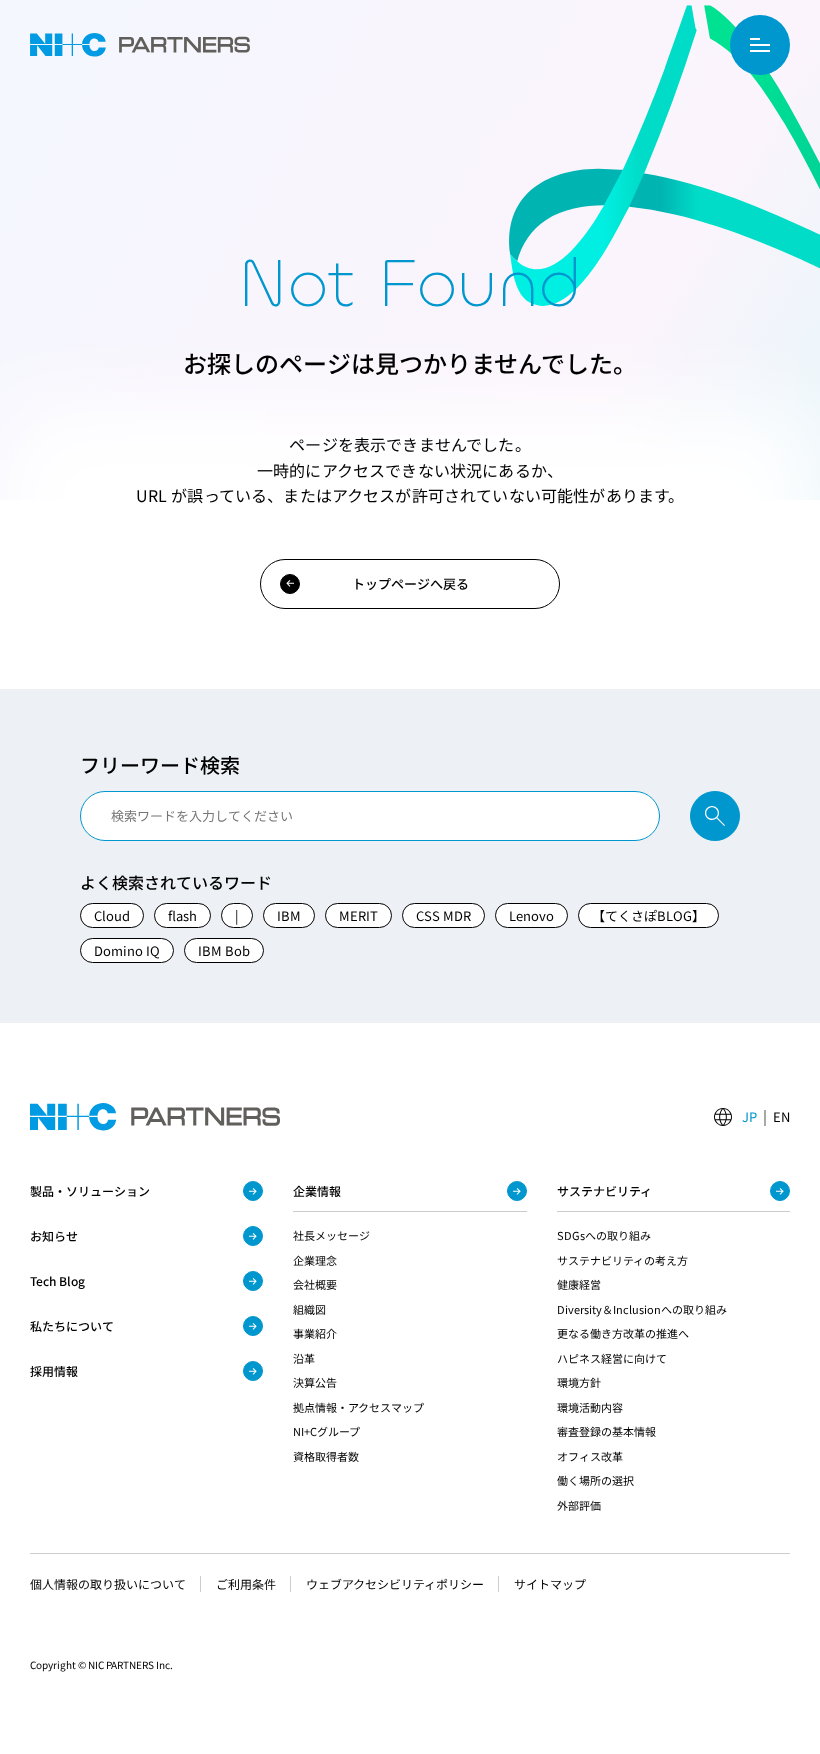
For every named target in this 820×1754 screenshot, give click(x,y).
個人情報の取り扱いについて (108, 1584)
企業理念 (315, 1260)
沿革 (304, 1358)
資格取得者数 (326, 1456)
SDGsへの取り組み (604, 1235)
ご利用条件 (246, 1584)
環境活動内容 (590, 1407)
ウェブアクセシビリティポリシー (395, 1584)
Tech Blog (57, 1280)
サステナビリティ (604, 1190)
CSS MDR (443, 915)
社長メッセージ (331, 1235)
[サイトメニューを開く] (760, 45)
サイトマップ (550, 1584)
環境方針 (579, 1382)
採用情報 (54, 1370)
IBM (289, 915)
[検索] (715, 816)
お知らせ (54, 1235)
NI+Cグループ (326, 1431)
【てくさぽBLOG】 (648, 915)
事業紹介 (315, 1333)
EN (781, 1116)
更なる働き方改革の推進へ (623, 1333)
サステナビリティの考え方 (622, 1260)
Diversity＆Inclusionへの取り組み (642, 1309)
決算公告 (315, 1382)
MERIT (358, 915)
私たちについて (72, 1325)
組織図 (309, 1309)
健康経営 (579, 1284)
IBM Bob (224, 950)
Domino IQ (127, 950)
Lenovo (531, 915)
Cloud (112, 915)
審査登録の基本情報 (606, 1431)
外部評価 (579, 1505)
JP (749, 1116)
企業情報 (317, 1190)
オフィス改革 (590, 1456)
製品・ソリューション (90, 1190)
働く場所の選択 (595, 1480)
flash (182, 915)
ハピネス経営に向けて (612, 1358)
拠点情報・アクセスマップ (358, 1407)
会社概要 (315, 1284)
